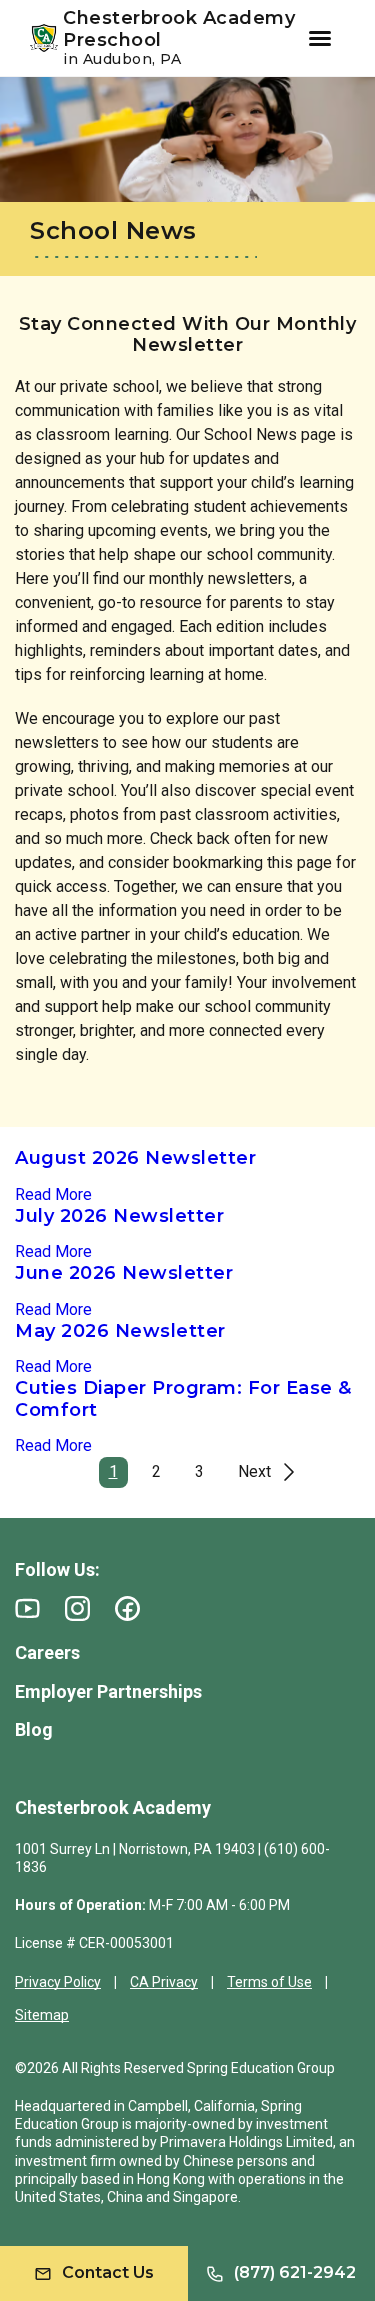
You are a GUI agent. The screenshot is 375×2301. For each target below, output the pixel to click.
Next (254, 1471)
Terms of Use (269, 1982)
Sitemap (42, 2015)
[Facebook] (127, 1608)
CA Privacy (164, 1982)
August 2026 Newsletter (135, 1158)
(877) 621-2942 (295, 2272)
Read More (53, 1194)
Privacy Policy (58, 1982)
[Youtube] (27, 1608)
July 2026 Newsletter (119, 1216)
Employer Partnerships (108, 1691)
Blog (34, 1729)
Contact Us (108, 2272)
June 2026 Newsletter (124, 1273)
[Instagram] (77, 1608)
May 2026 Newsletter (120, 1331)
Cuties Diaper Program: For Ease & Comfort (183, 1399)
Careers (47, 1652)
